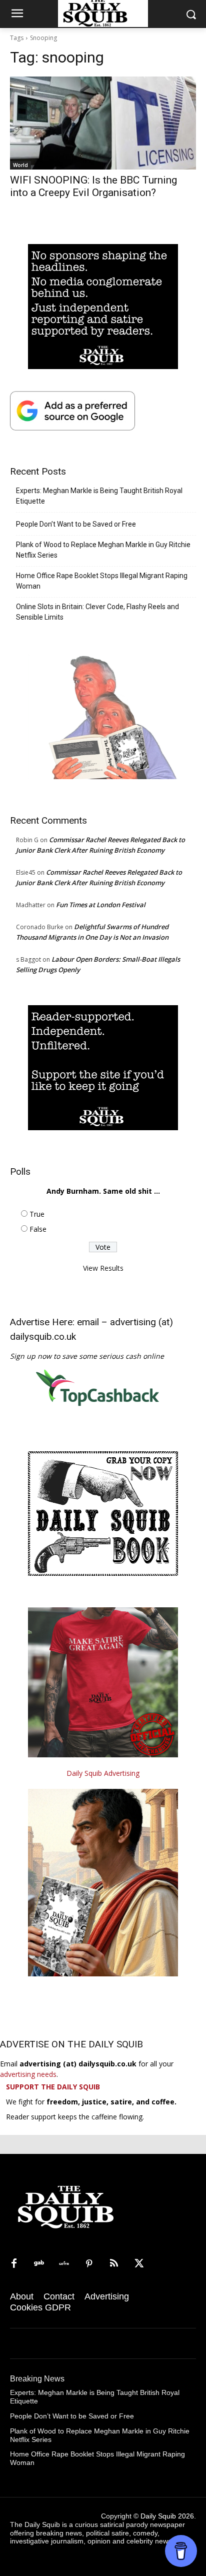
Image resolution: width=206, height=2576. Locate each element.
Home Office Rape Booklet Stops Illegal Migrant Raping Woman (102, 581)
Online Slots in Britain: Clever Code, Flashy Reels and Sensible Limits (97, 612)
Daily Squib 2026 (167, 2516)
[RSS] (114, 2264)
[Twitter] (139, 2264)
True (37, 1214)
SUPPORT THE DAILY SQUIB (53, 2087)
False (38, 1229)
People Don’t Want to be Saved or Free (76, 524)
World (20, 165)
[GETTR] (64, 2264)
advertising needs (28, 2074)
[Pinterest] (89, 2264)
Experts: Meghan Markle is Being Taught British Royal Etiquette (99, 496)
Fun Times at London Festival (101, 905)
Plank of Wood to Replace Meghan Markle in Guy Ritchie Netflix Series (103, 550)
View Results (103, 1268)
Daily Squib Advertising (103, 1773)
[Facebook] (14, 2264)
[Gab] (39, 2264)
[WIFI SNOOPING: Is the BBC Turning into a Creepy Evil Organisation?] (103, 123)
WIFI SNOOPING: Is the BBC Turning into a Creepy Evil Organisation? (93, 186)
